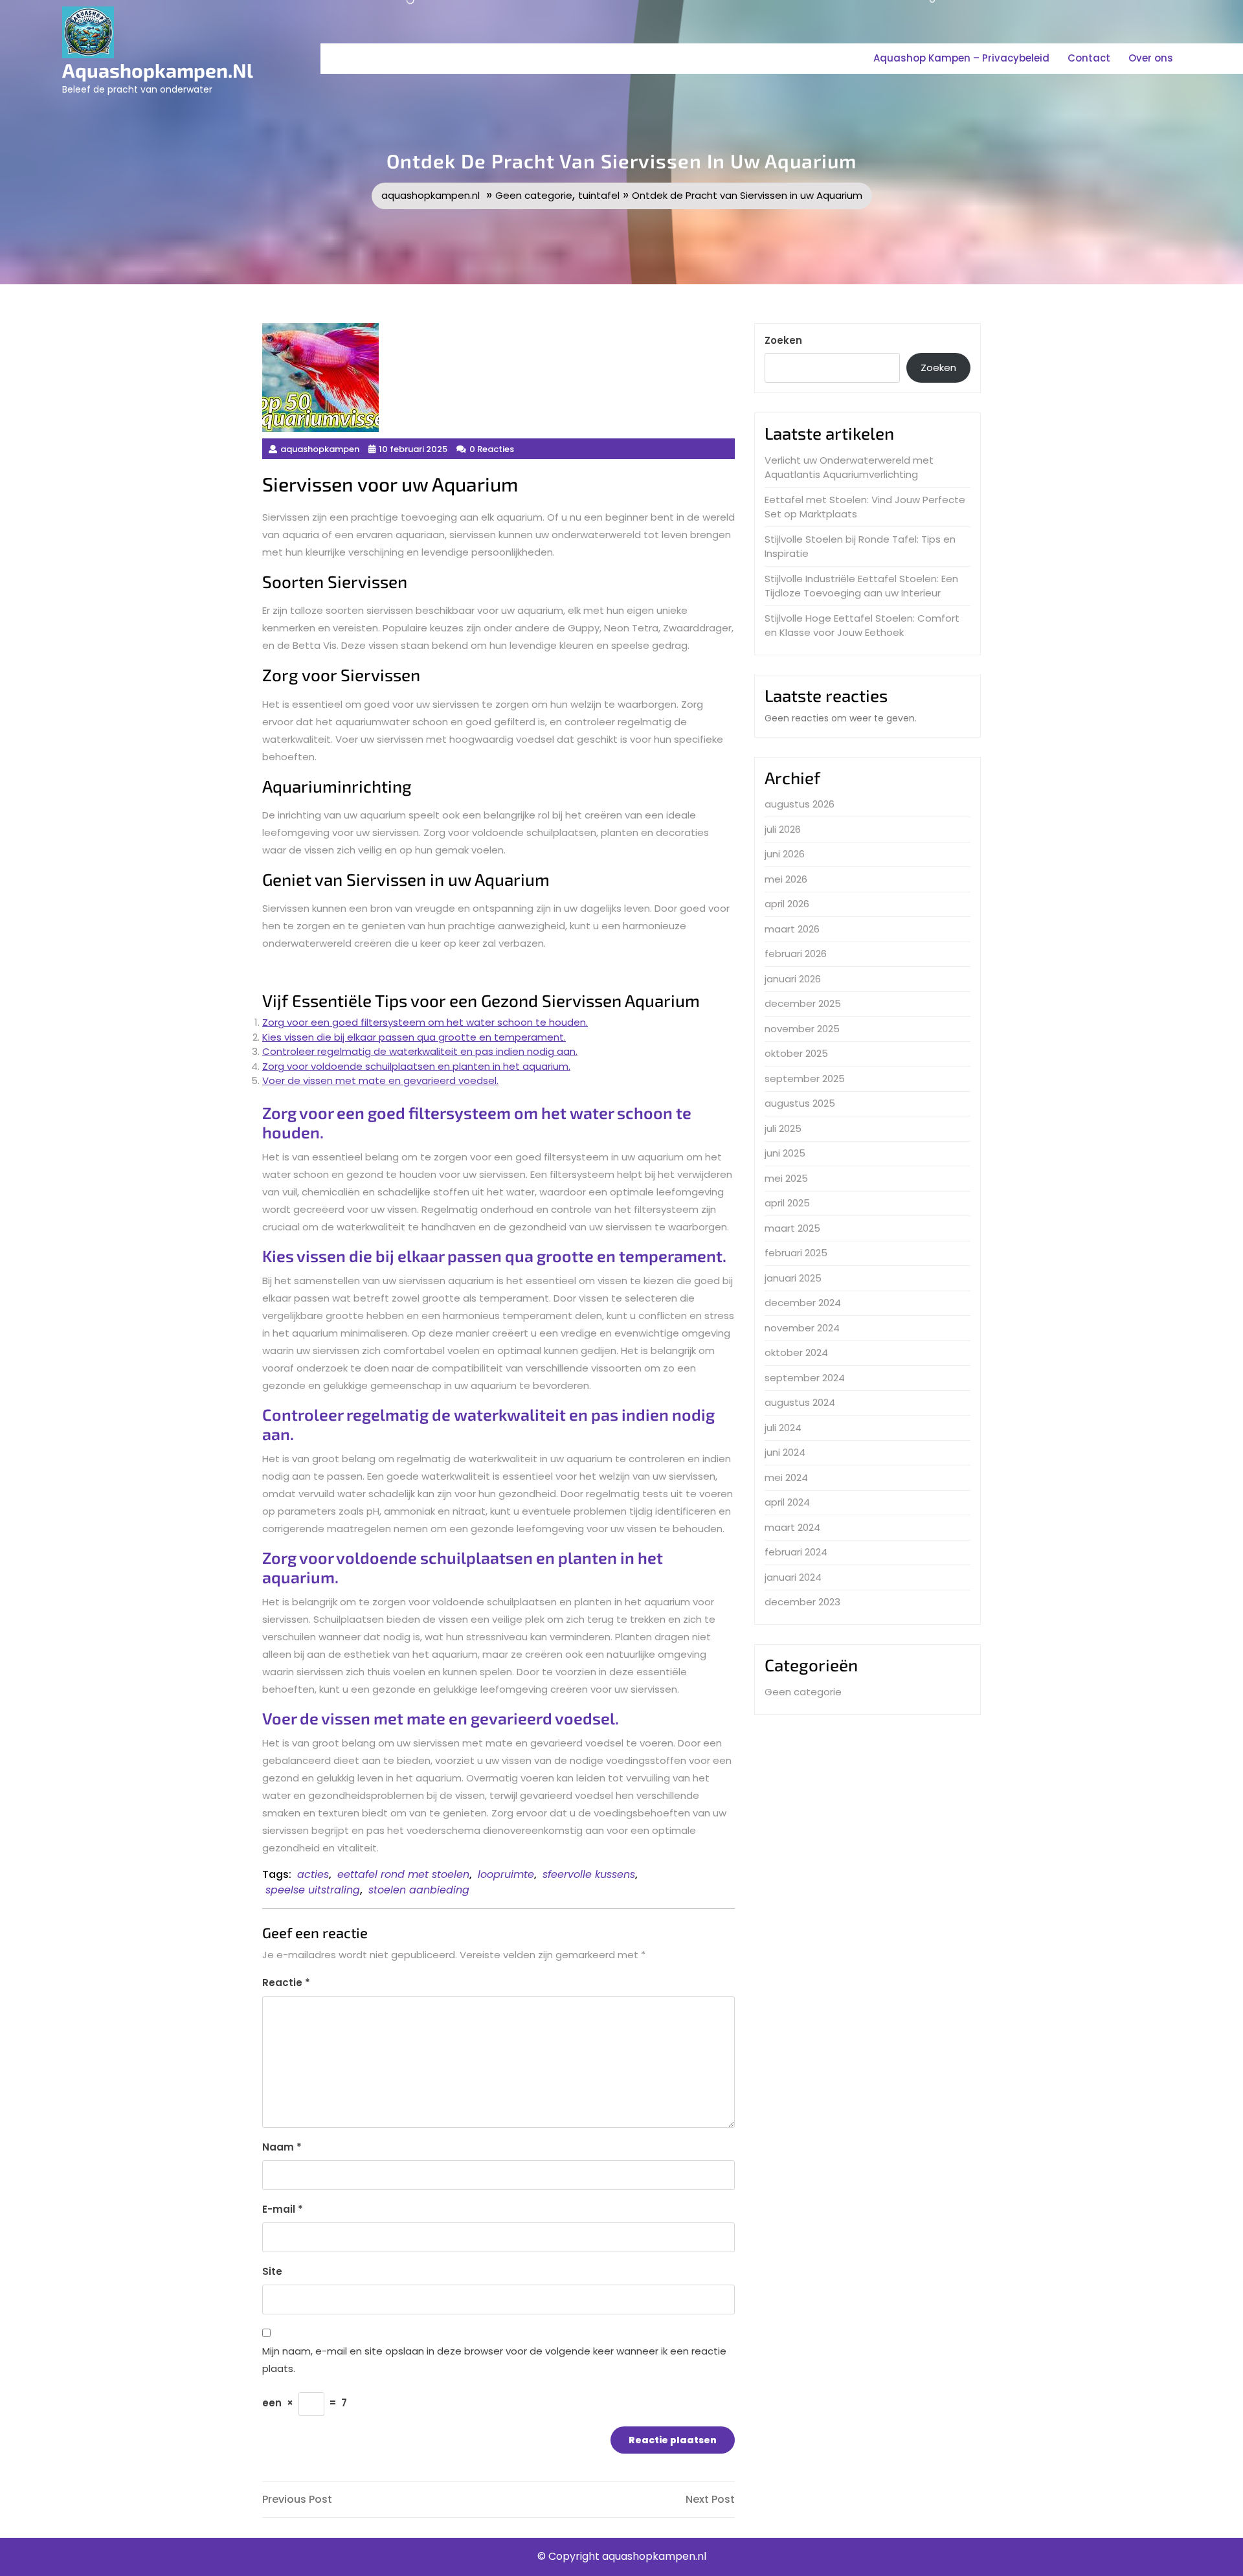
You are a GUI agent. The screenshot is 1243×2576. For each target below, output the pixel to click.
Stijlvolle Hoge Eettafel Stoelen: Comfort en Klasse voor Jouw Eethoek (862, 626)
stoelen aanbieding (419, 1890)
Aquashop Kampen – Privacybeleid (961, 58)
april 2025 (787, 1203)
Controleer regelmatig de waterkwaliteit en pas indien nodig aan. (420, 1051)
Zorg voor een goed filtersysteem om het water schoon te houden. (425, 1022)
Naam (282, 2147)
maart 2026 (792, 929)
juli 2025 (783, 1128)
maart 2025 (792, 1228)
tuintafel (599, 195)
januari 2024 (793, 1577)
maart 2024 (792, 1527)
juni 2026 (785, 854)
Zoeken (783, 340)
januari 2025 (793, 1278)
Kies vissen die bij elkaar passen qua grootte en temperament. (414, 1037)
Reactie (286, 1983)
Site (272, 2271)
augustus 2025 (800, 1103)
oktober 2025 (796, 1053)
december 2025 (803, 1003)
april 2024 (787, 1502)
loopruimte (506, 1874)
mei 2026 (786, 879)
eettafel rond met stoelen (403, 1874)
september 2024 (805, 1378)
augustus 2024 (800, 1402)
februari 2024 (796, 1552)
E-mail (283, 2209)
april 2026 (787, 904)
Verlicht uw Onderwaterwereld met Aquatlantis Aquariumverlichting (849, 468)
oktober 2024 (796, 1352)
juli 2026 (783, 829)
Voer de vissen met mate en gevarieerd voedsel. (380, 1080)
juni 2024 (785, 1452)
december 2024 (803, 1303)
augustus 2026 (800, 804)
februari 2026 (796, 954)
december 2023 (802, 1602)
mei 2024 (786, 1477)
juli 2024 (783, 1428)
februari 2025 (796, 1253)
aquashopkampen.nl (158, 70)
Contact (1089, 58)
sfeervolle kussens (589, 1874)
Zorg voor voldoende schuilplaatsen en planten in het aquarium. (416, 1066)
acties (313, 1874)
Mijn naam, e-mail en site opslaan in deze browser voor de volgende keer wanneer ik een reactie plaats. (494, 2360)
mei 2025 (786, 1178)
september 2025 (805, 1079)
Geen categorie (534, 195)
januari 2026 (793, 979)
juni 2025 (785, 1153)
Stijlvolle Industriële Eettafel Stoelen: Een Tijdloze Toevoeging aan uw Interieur (861, 586)
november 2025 (802, 1029)
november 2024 (802, 1328)
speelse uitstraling (313, 1890)
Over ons (1151, 58)
